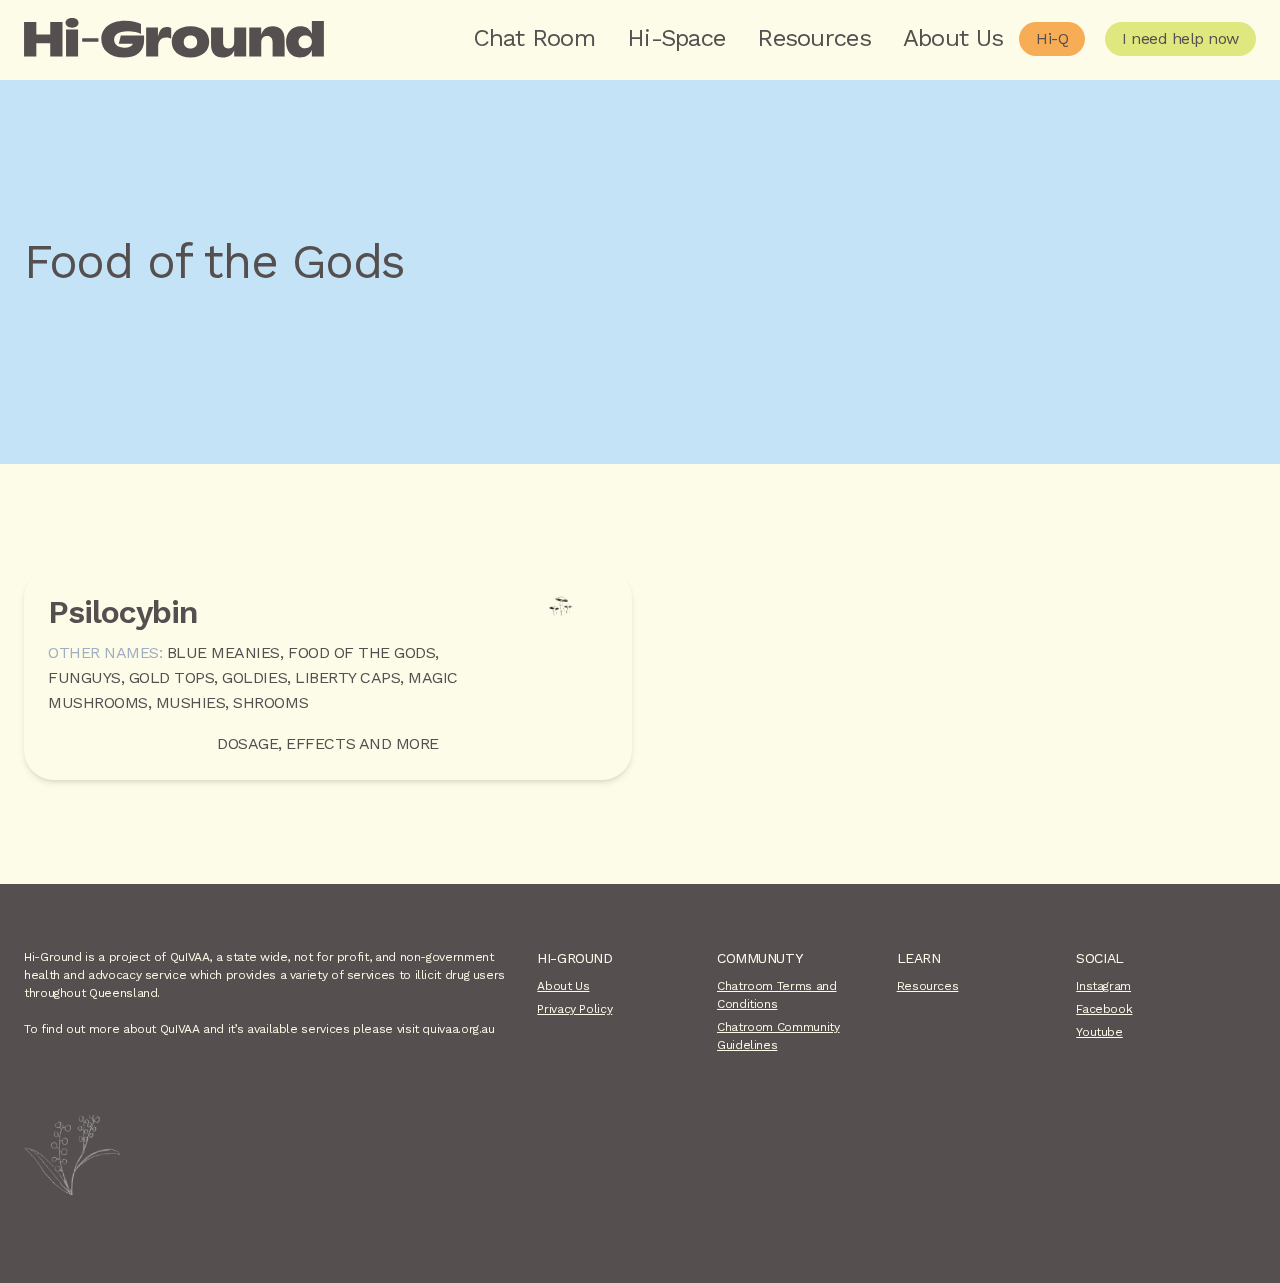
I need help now (1180, 38)
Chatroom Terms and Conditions (777, 995)
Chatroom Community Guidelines (778, 1036)
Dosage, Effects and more (327, 743)
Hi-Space (676, 38)
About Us (953, 38)
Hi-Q (1052, 38)
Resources (814, 38)
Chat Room (534, 38)
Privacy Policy (574, 1009)
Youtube (1099, 1032)
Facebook (1104, 1009)
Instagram (1103, 986)
